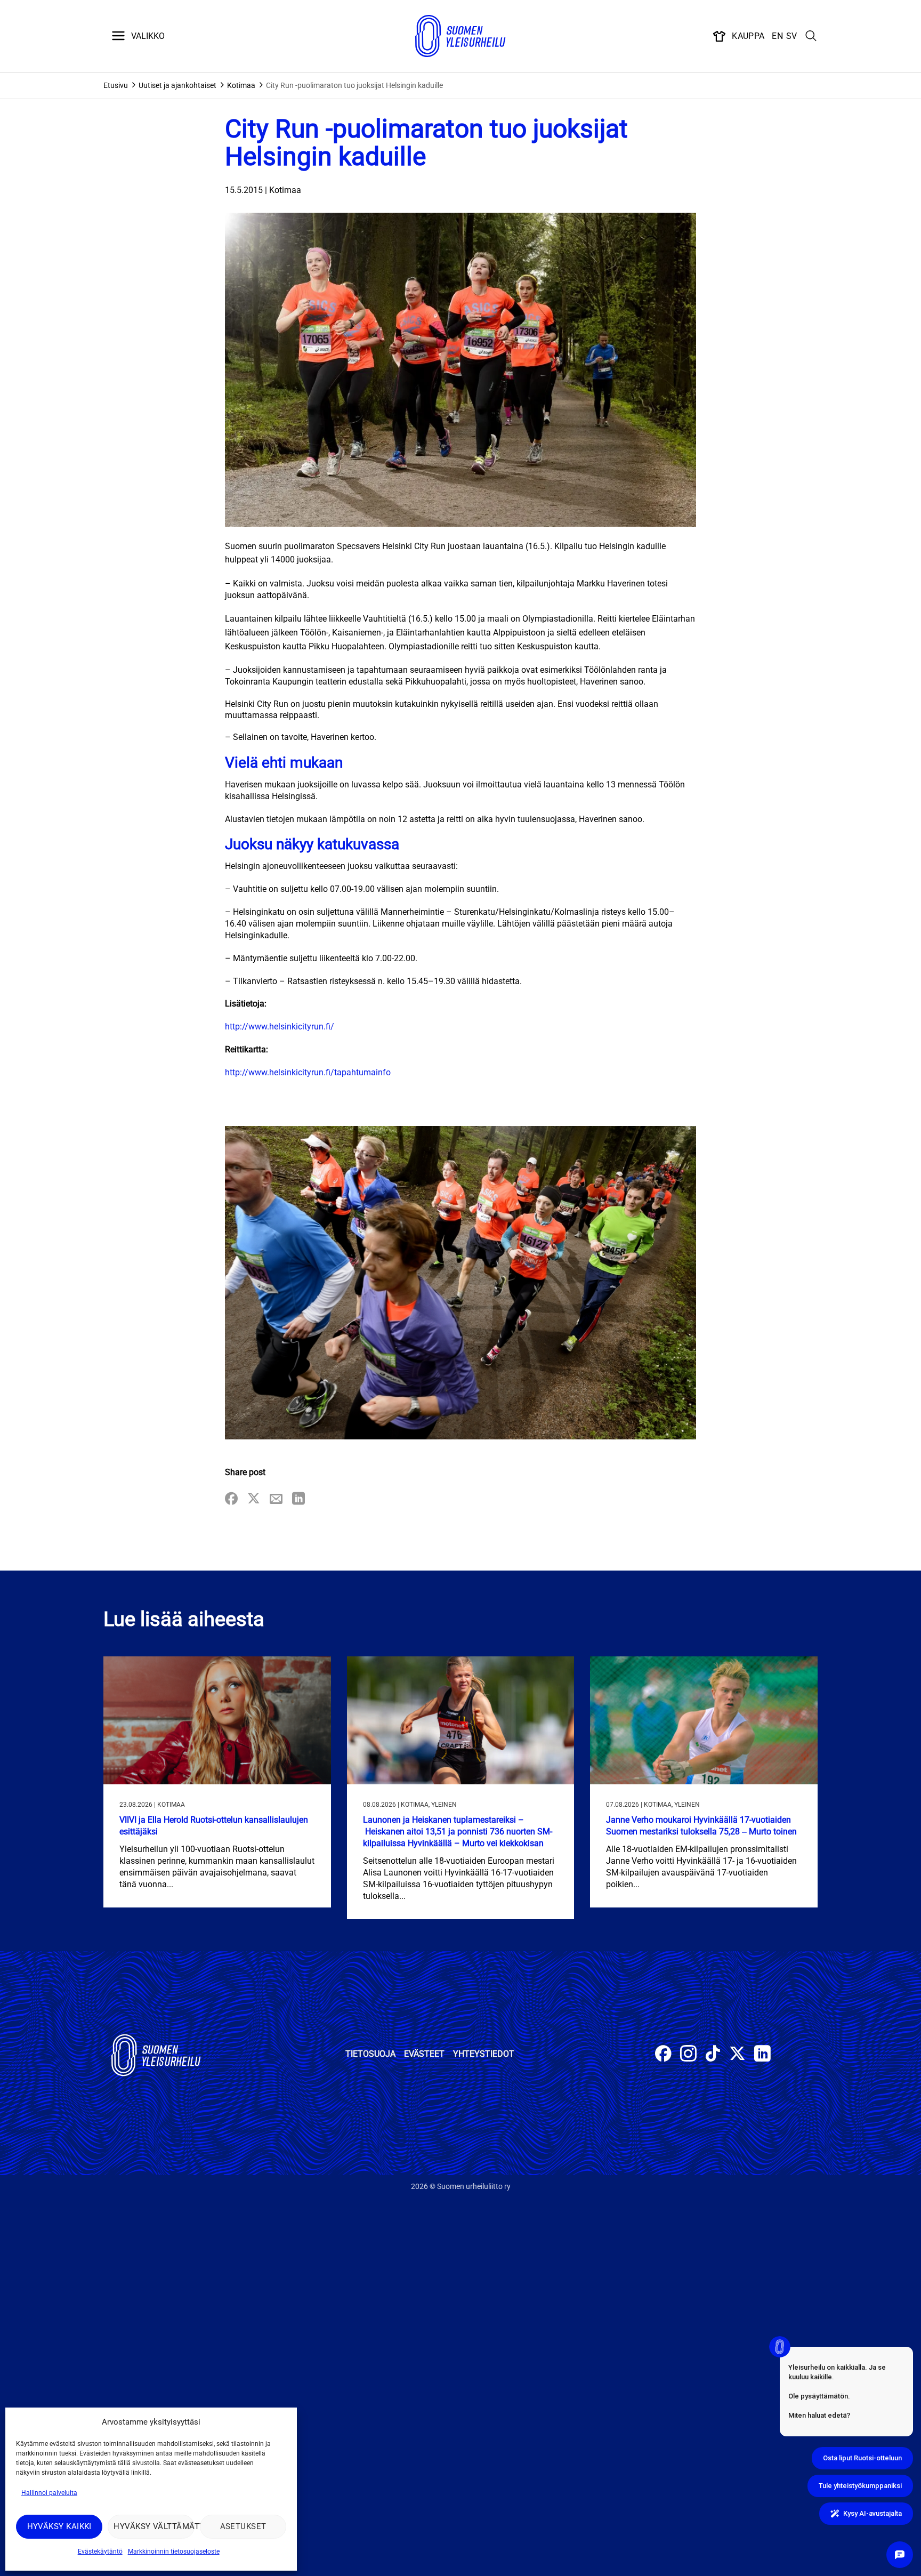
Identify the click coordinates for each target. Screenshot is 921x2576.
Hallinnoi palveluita (49, 2493)
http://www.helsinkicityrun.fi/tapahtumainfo (308, 1072)
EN (777, 36)
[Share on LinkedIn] (298, 1499)
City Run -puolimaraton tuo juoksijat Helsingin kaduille (354, 85)
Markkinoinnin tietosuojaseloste (174, 2551)
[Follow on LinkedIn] (762, 2055)
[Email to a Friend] (276, 1499)
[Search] (811, 36)
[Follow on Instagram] (688, 2055)
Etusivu (116, 85)
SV (792, 36)
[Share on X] (254, 1499)
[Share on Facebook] (231, 1499)
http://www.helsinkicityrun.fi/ (280, 1027)
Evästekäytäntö (100, 2551)
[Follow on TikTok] (713, 2055)
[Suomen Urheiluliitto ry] (461, 36)
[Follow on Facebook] (663, 2055)
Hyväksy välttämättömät (154, 2526)
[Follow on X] (737, 2055)
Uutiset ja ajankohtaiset (177, 85)
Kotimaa (241, 85)
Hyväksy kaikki (59, 2526)
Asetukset (243, 2526)
